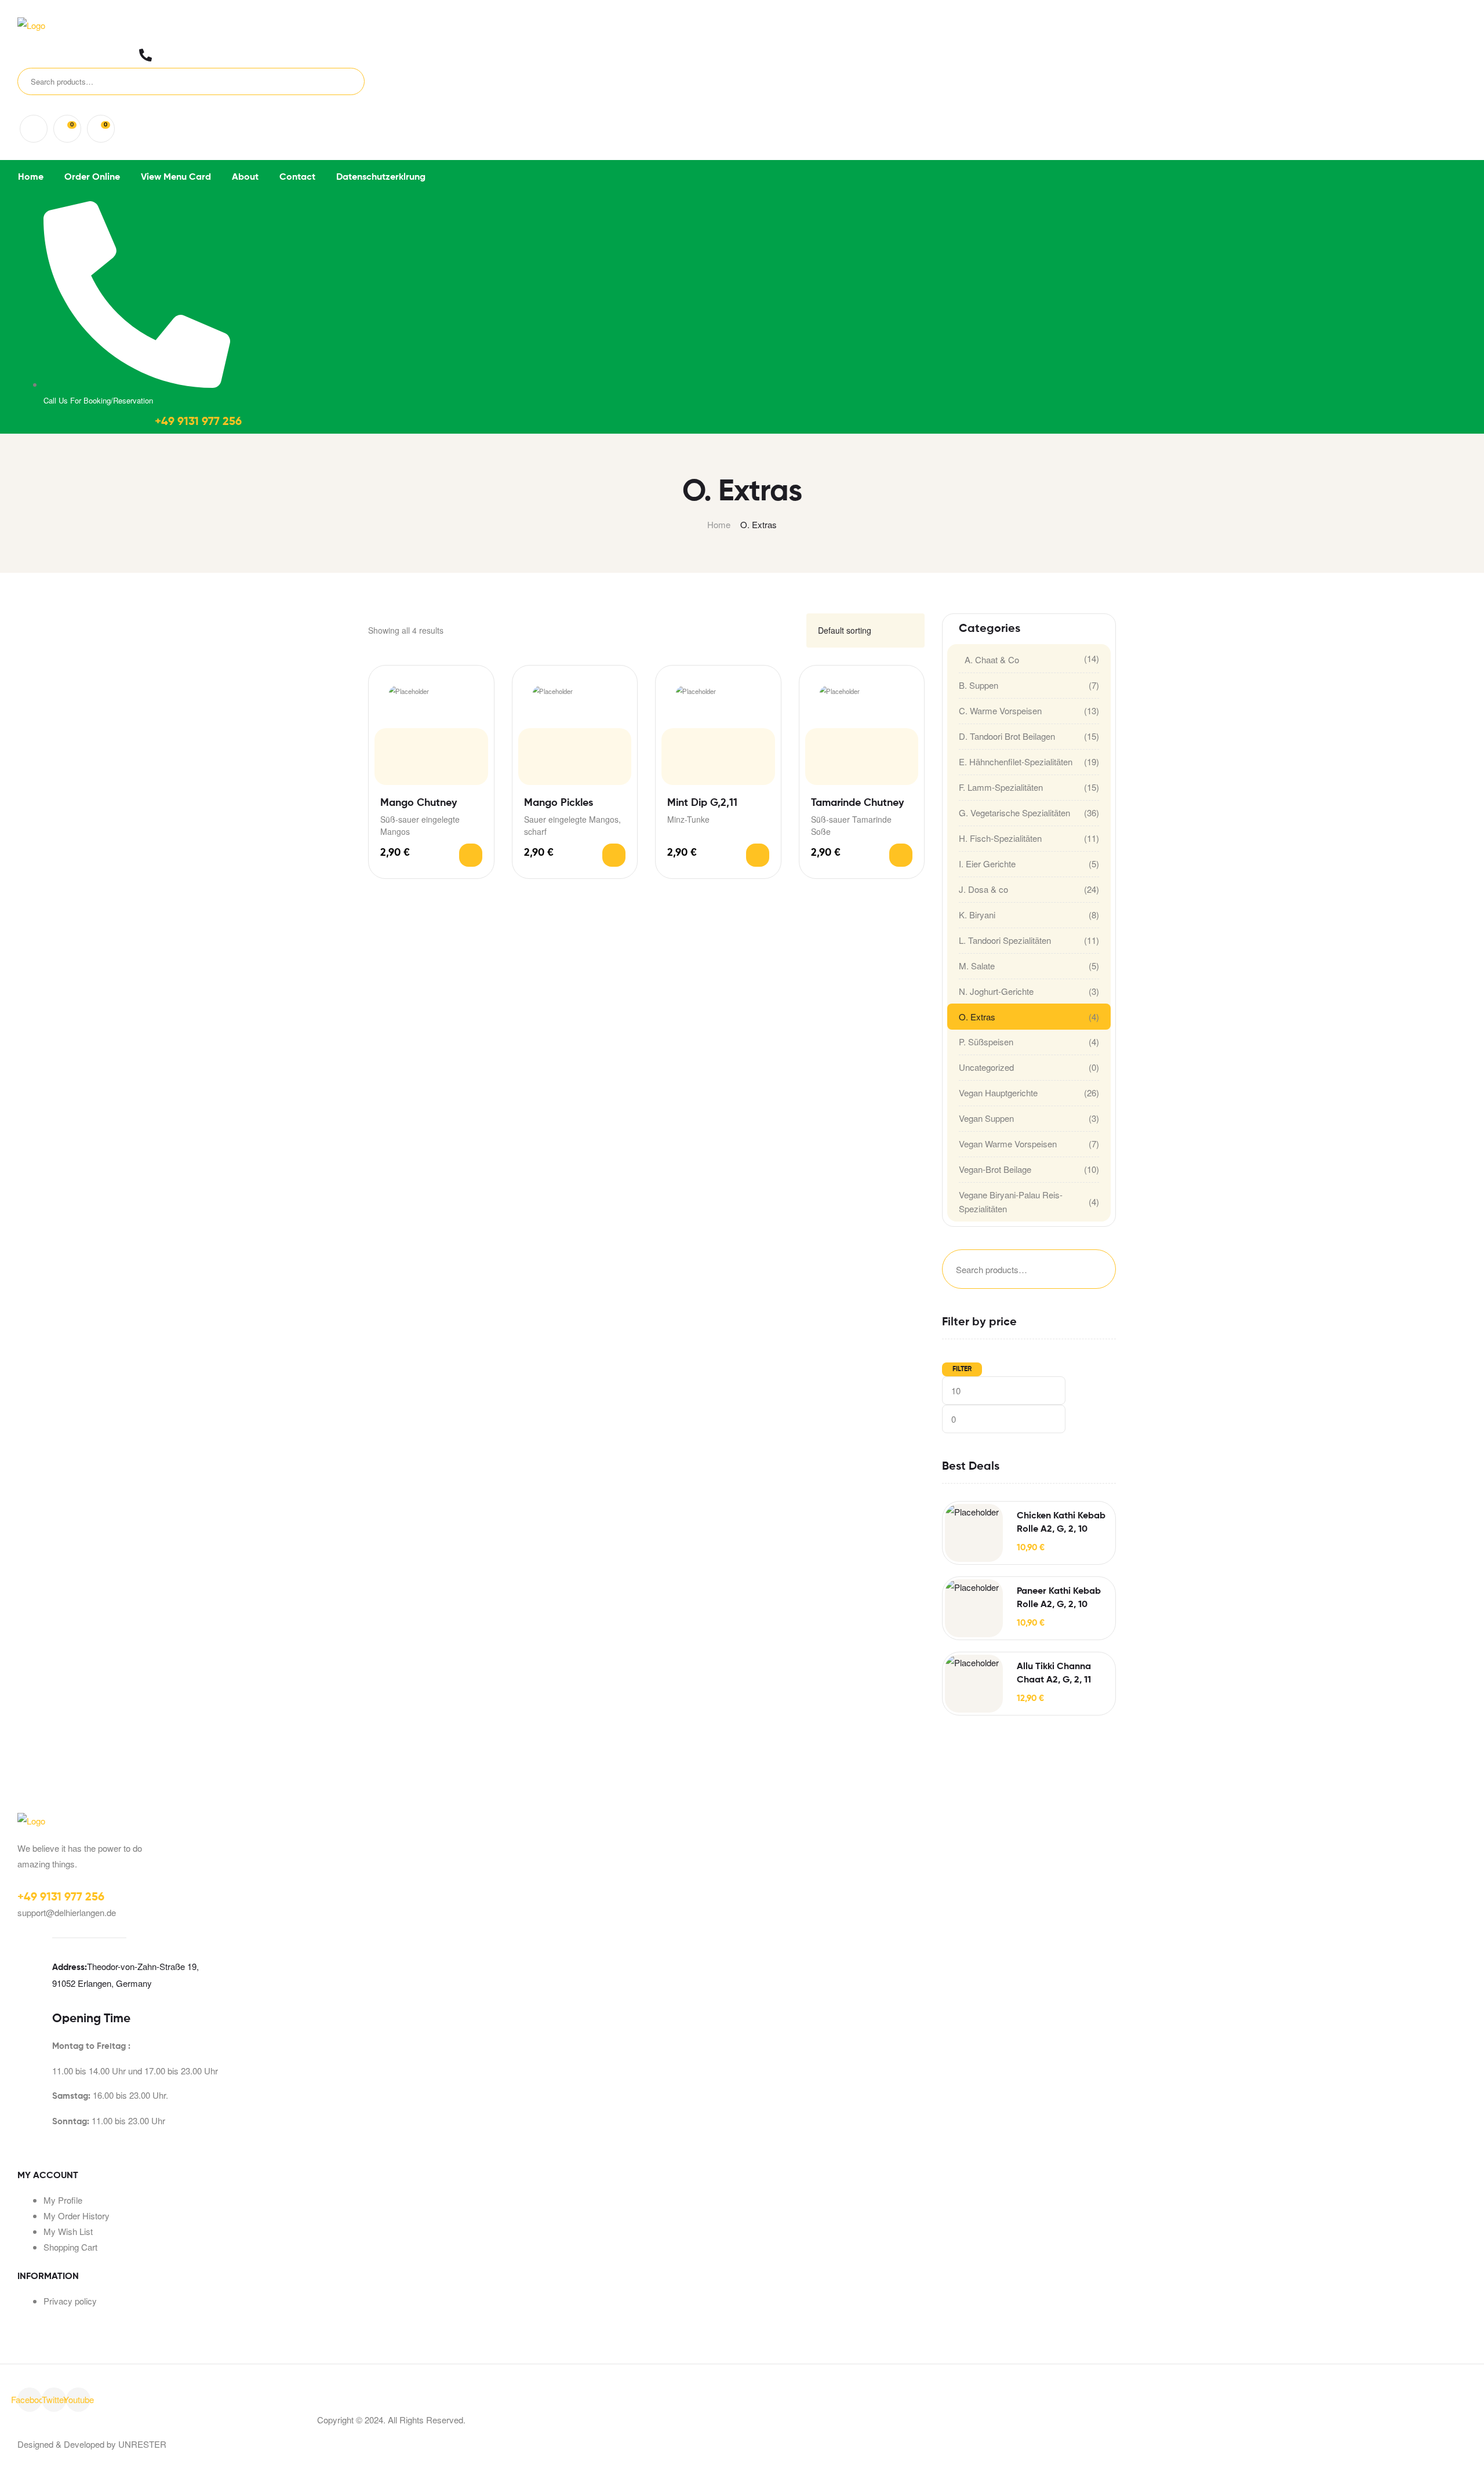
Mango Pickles (559, 803)
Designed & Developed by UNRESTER (92, 2444)
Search (338, 81)
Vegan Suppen (986, 1118)
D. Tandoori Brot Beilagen (1007, 736)
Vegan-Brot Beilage (995, 1169)
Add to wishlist (475, 684)
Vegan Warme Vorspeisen (1008, 1144)
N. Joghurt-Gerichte (996, 991)
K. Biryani (977, 915)
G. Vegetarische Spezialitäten (1014, 813)
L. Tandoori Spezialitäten (1005, 940)
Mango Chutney (419, 803)
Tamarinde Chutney (857, 803)
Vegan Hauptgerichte (998, 1093)
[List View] (793, 630)
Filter (962, 1369)
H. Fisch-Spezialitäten (1000, 838)
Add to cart (471, 855)
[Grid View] (779, 630)
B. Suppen (979, 685)
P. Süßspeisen (986, 1042)
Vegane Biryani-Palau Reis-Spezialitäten (1011, 1202)
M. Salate (977, 966)
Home (719, 524)
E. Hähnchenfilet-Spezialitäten (1016, 762)
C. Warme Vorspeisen (1000, 710)
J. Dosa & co (983, 889)
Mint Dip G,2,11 (702, 803)
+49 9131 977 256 (198, 422)
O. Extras (977, 1017)
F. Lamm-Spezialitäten (1001, 787)
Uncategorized (986, 1067)
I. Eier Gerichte (987, 864)
